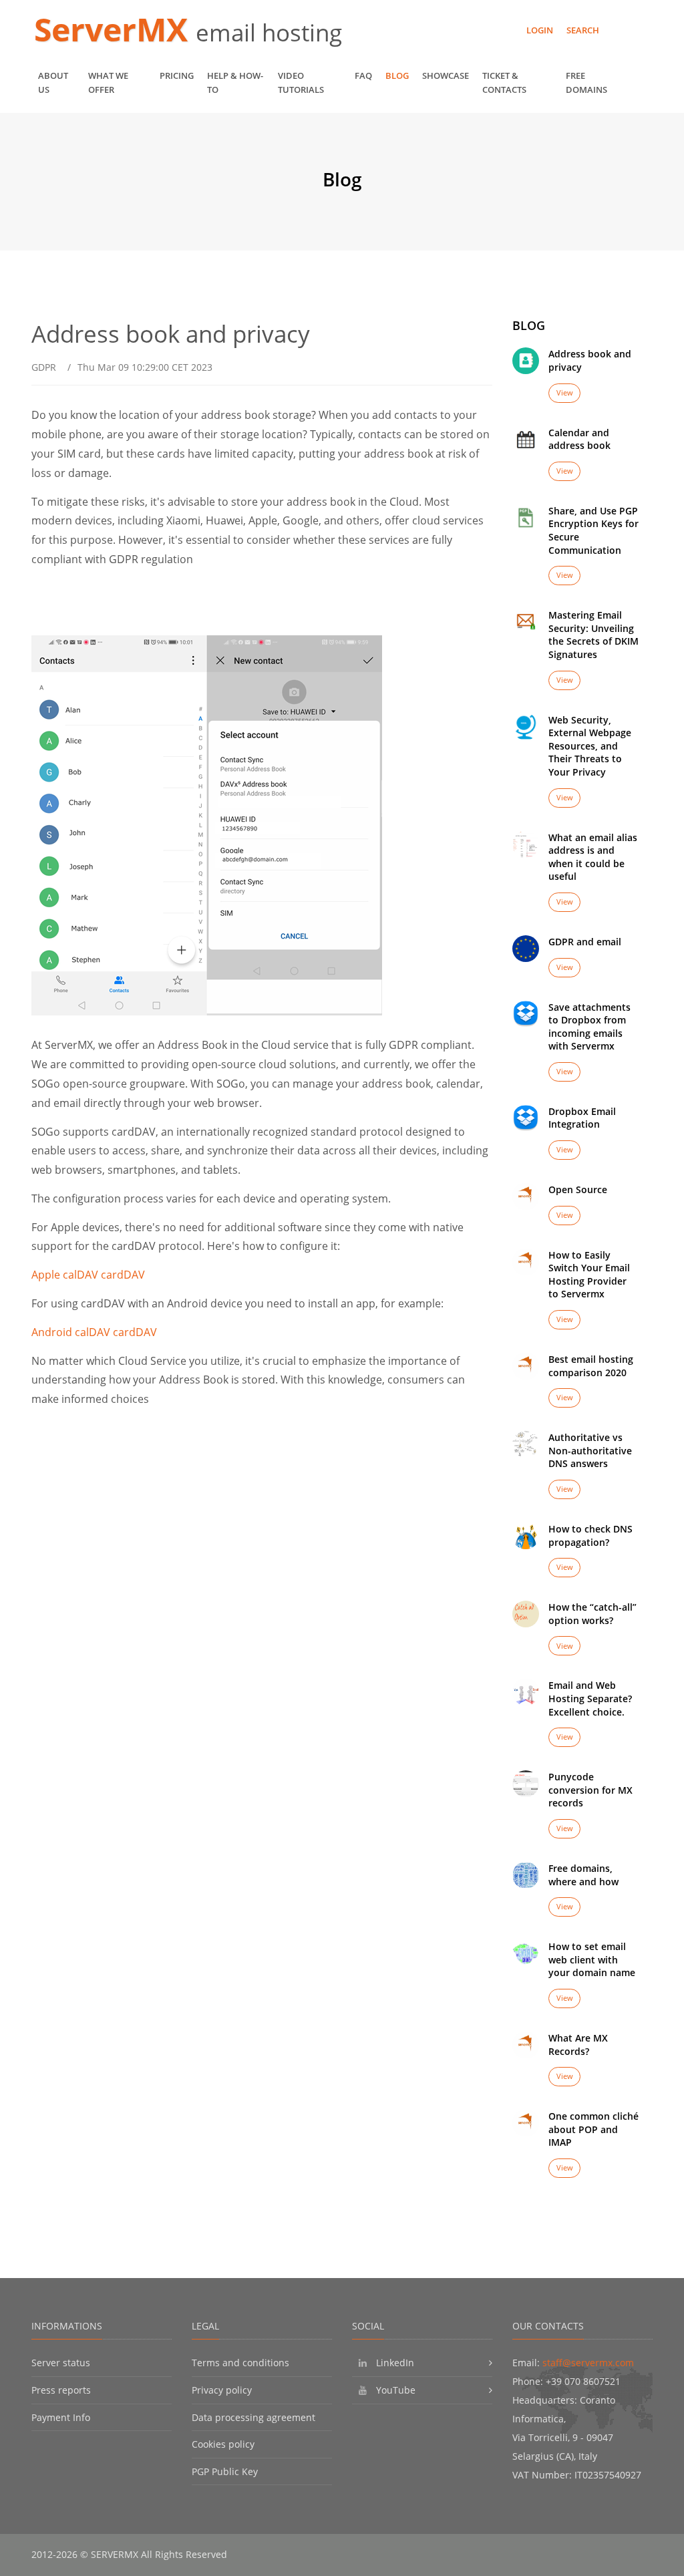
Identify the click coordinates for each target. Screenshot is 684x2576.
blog (397, 75)
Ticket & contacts (504, 83)
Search (583, 30)
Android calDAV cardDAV (94, 1332)
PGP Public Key (225, 2471)
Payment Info (61, 2417)
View (565, 392)
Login (540, 30)
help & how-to (235, 83)
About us (53, 83)
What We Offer (108, 83)
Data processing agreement (253, 2417)
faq (363, 75)
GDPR (44, 367)
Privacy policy (222, 2390)
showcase (446, 75)
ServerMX (115, 29)
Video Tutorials (301, 83)
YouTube (396, 2390)
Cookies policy (223, 2444)
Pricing (177, 75)
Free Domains (586, 83)
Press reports (61, 2390)
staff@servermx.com (588, 2363)
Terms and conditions (240, 2363)
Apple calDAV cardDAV (88, 1275)
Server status (61, 2363)
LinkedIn (395, 2363)
